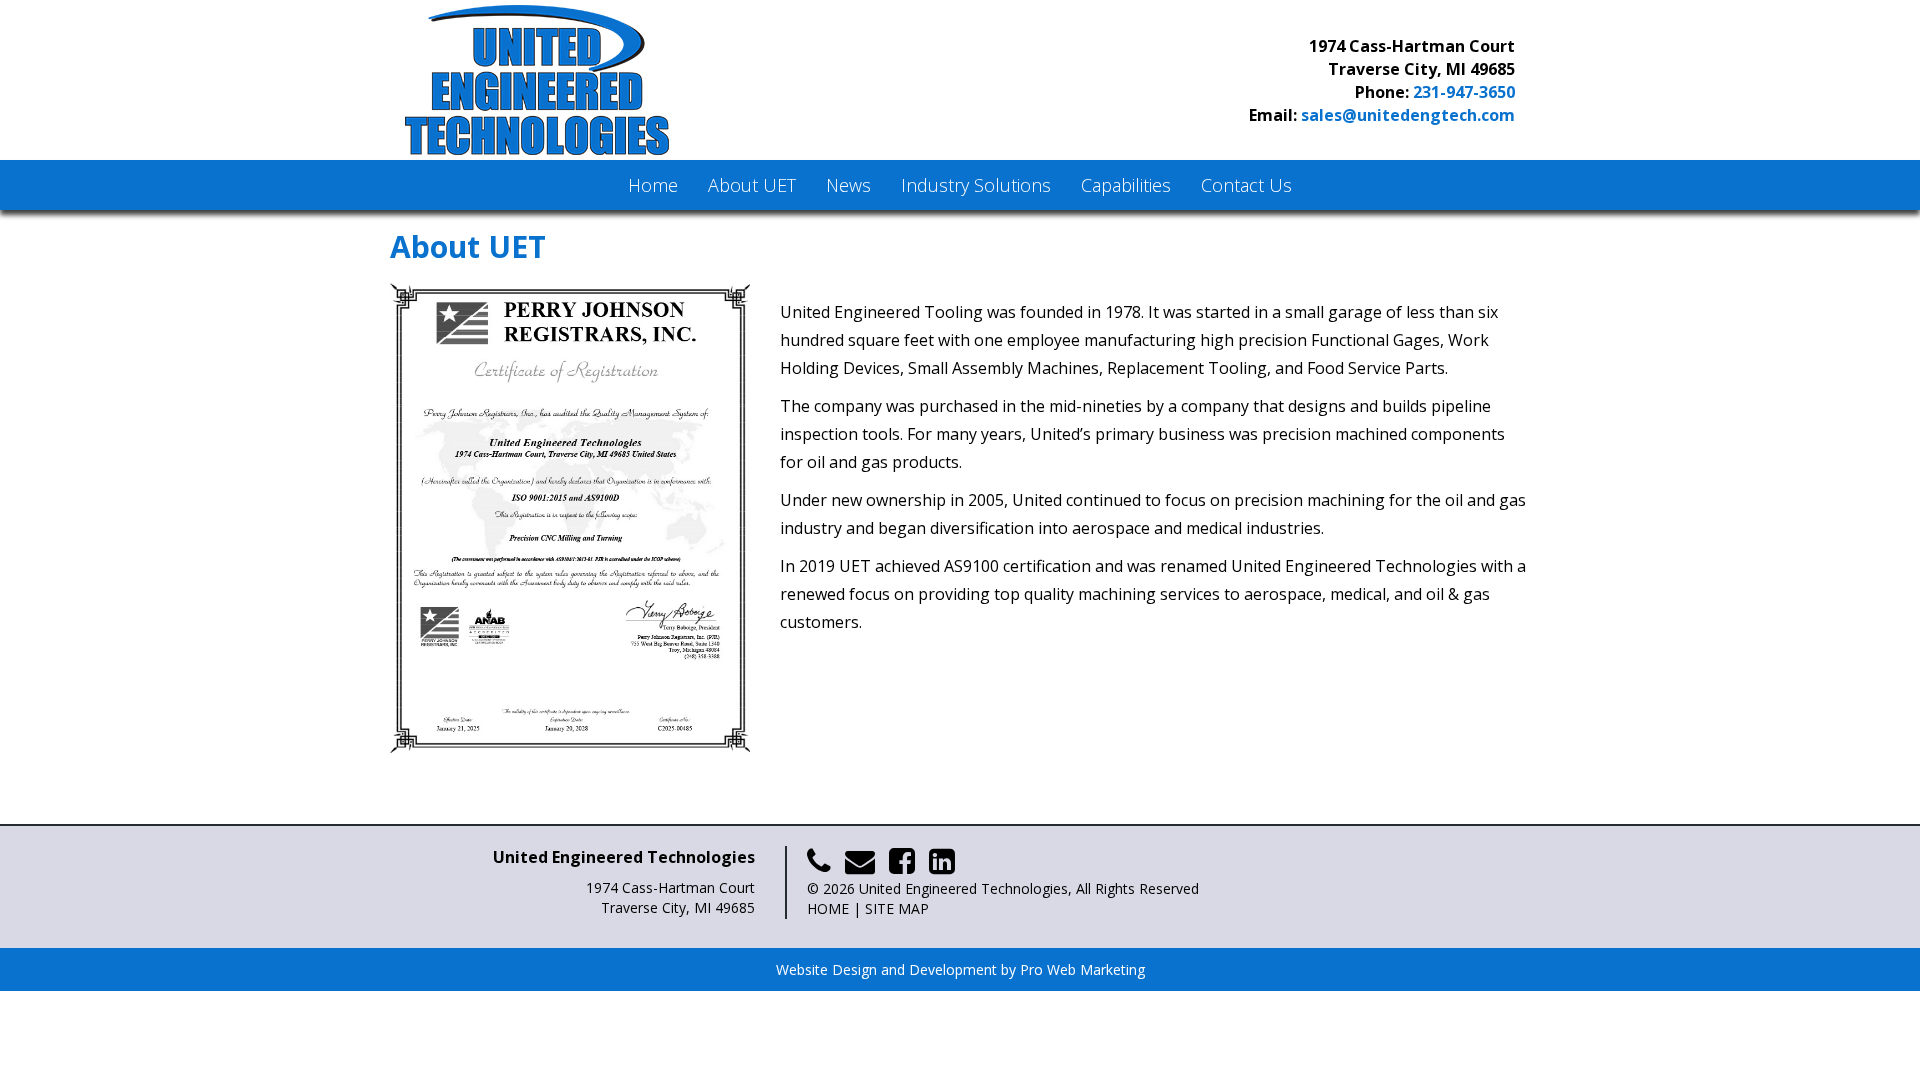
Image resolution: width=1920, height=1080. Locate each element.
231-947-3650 (1464, 92)
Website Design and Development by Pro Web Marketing (960, 969)
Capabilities (1126, 185)
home (828, 908)
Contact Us (1246, 185)
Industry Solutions (976, 185)
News (848, 185)
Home (653, 185)
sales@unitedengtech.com (1408, 115)
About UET (752, 185)
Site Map (897, 908)
